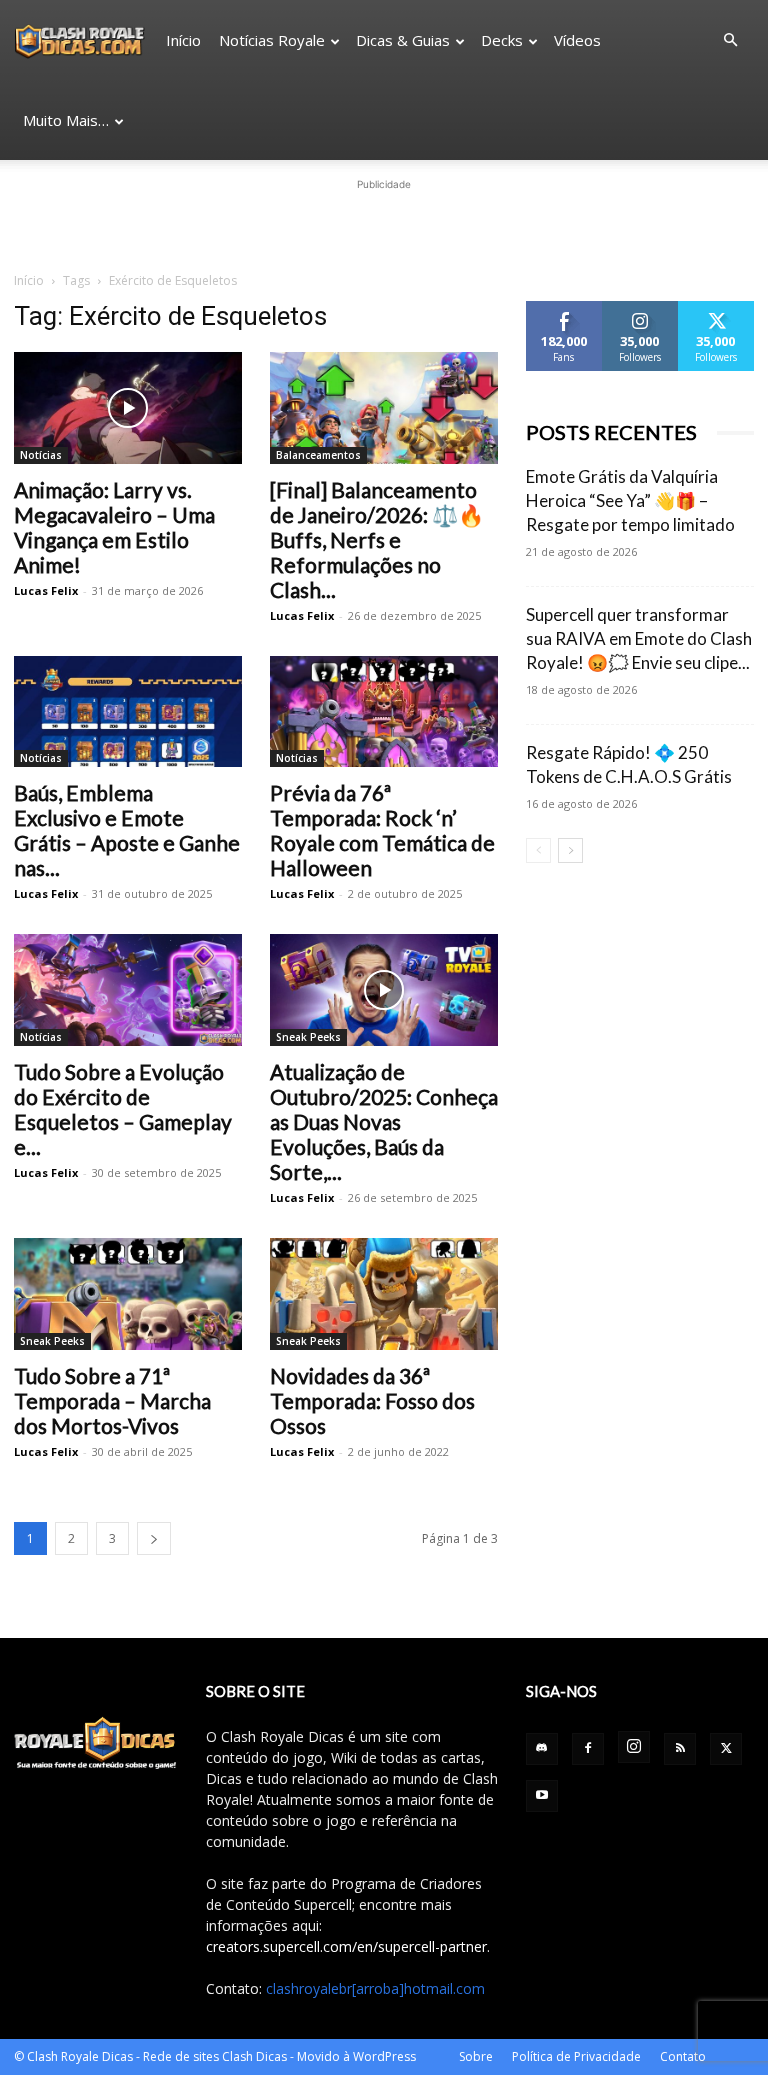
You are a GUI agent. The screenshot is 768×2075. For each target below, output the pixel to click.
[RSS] (680, 1749)
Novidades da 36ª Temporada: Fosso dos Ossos (372, 1400)
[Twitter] (726, 1749)
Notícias (41, 455)
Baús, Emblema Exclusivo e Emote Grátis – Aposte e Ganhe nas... (127, 830)
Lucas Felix (46, 590)
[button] (730, 40)
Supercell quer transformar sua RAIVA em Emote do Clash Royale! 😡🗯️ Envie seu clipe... (639, 638)
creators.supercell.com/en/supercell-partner (346, 1946)
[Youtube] (542, 1796)
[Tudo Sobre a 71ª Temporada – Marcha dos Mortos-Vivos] (128, 1294)
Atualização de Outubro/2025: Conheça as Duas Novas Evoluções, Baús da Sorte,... (384, 1121)
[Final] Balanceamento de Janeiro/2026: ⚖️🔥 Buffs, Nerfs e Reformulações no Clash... (377, 539)
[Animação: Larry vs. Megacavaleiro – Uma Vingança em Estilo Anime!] (128, 408)
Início (183, 40)
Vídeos (577, 40)
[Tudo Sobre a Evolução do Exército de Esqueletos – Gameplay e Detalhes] (128, 990)
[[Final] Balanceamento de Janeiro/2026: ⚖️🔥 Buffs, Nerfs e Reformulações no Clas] (384, 408)
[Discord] (542, 1749)
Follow (640, 308)
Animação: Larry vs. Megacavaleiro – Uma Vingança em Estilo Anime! (114, 527)
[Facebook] (588, 1749)
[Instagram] (634, 1747)
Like (564, 308)
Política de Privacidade (576, 2056)
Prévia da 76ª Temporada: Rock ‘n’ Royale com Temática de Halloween (382, 830)
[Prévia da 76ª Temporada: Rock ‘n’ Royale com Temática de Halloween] (384, 712)
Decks (502, 40)
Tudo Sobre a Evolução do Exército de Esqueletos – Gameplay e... (123, 1109)
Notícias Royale (272, 40)
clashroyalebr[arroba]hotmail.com (375, 1988)
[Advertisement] (384, 225)
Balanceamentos (318, 455)
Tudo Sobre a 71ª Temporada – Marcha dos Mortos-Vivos (112, 1400)
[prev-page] (538, 850)
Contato (683, 2056)
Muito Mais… (66, 120)
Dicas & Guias (403, 40)
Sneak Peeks (308, 1037)
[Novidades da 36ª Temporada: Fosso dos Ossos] (384, 1294)
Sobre (476, 2056)
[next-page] (154, 1538)
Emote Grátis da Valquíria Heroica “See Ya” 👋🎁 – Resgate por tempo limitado (630, 500)
